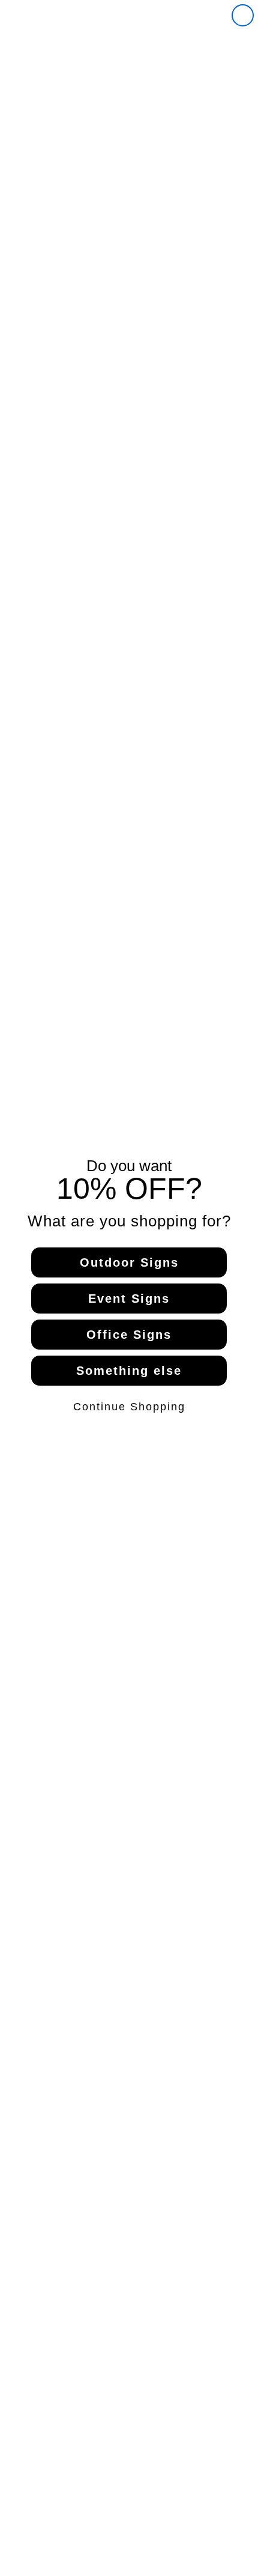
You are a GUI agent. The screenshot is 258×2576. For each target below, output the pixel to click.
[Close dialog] (243, 15)
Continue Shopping (129, 1407)
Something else (129, 1371)
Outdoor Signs (129, 1262)
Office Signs (129, 1335)
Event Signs (129, 1299)
